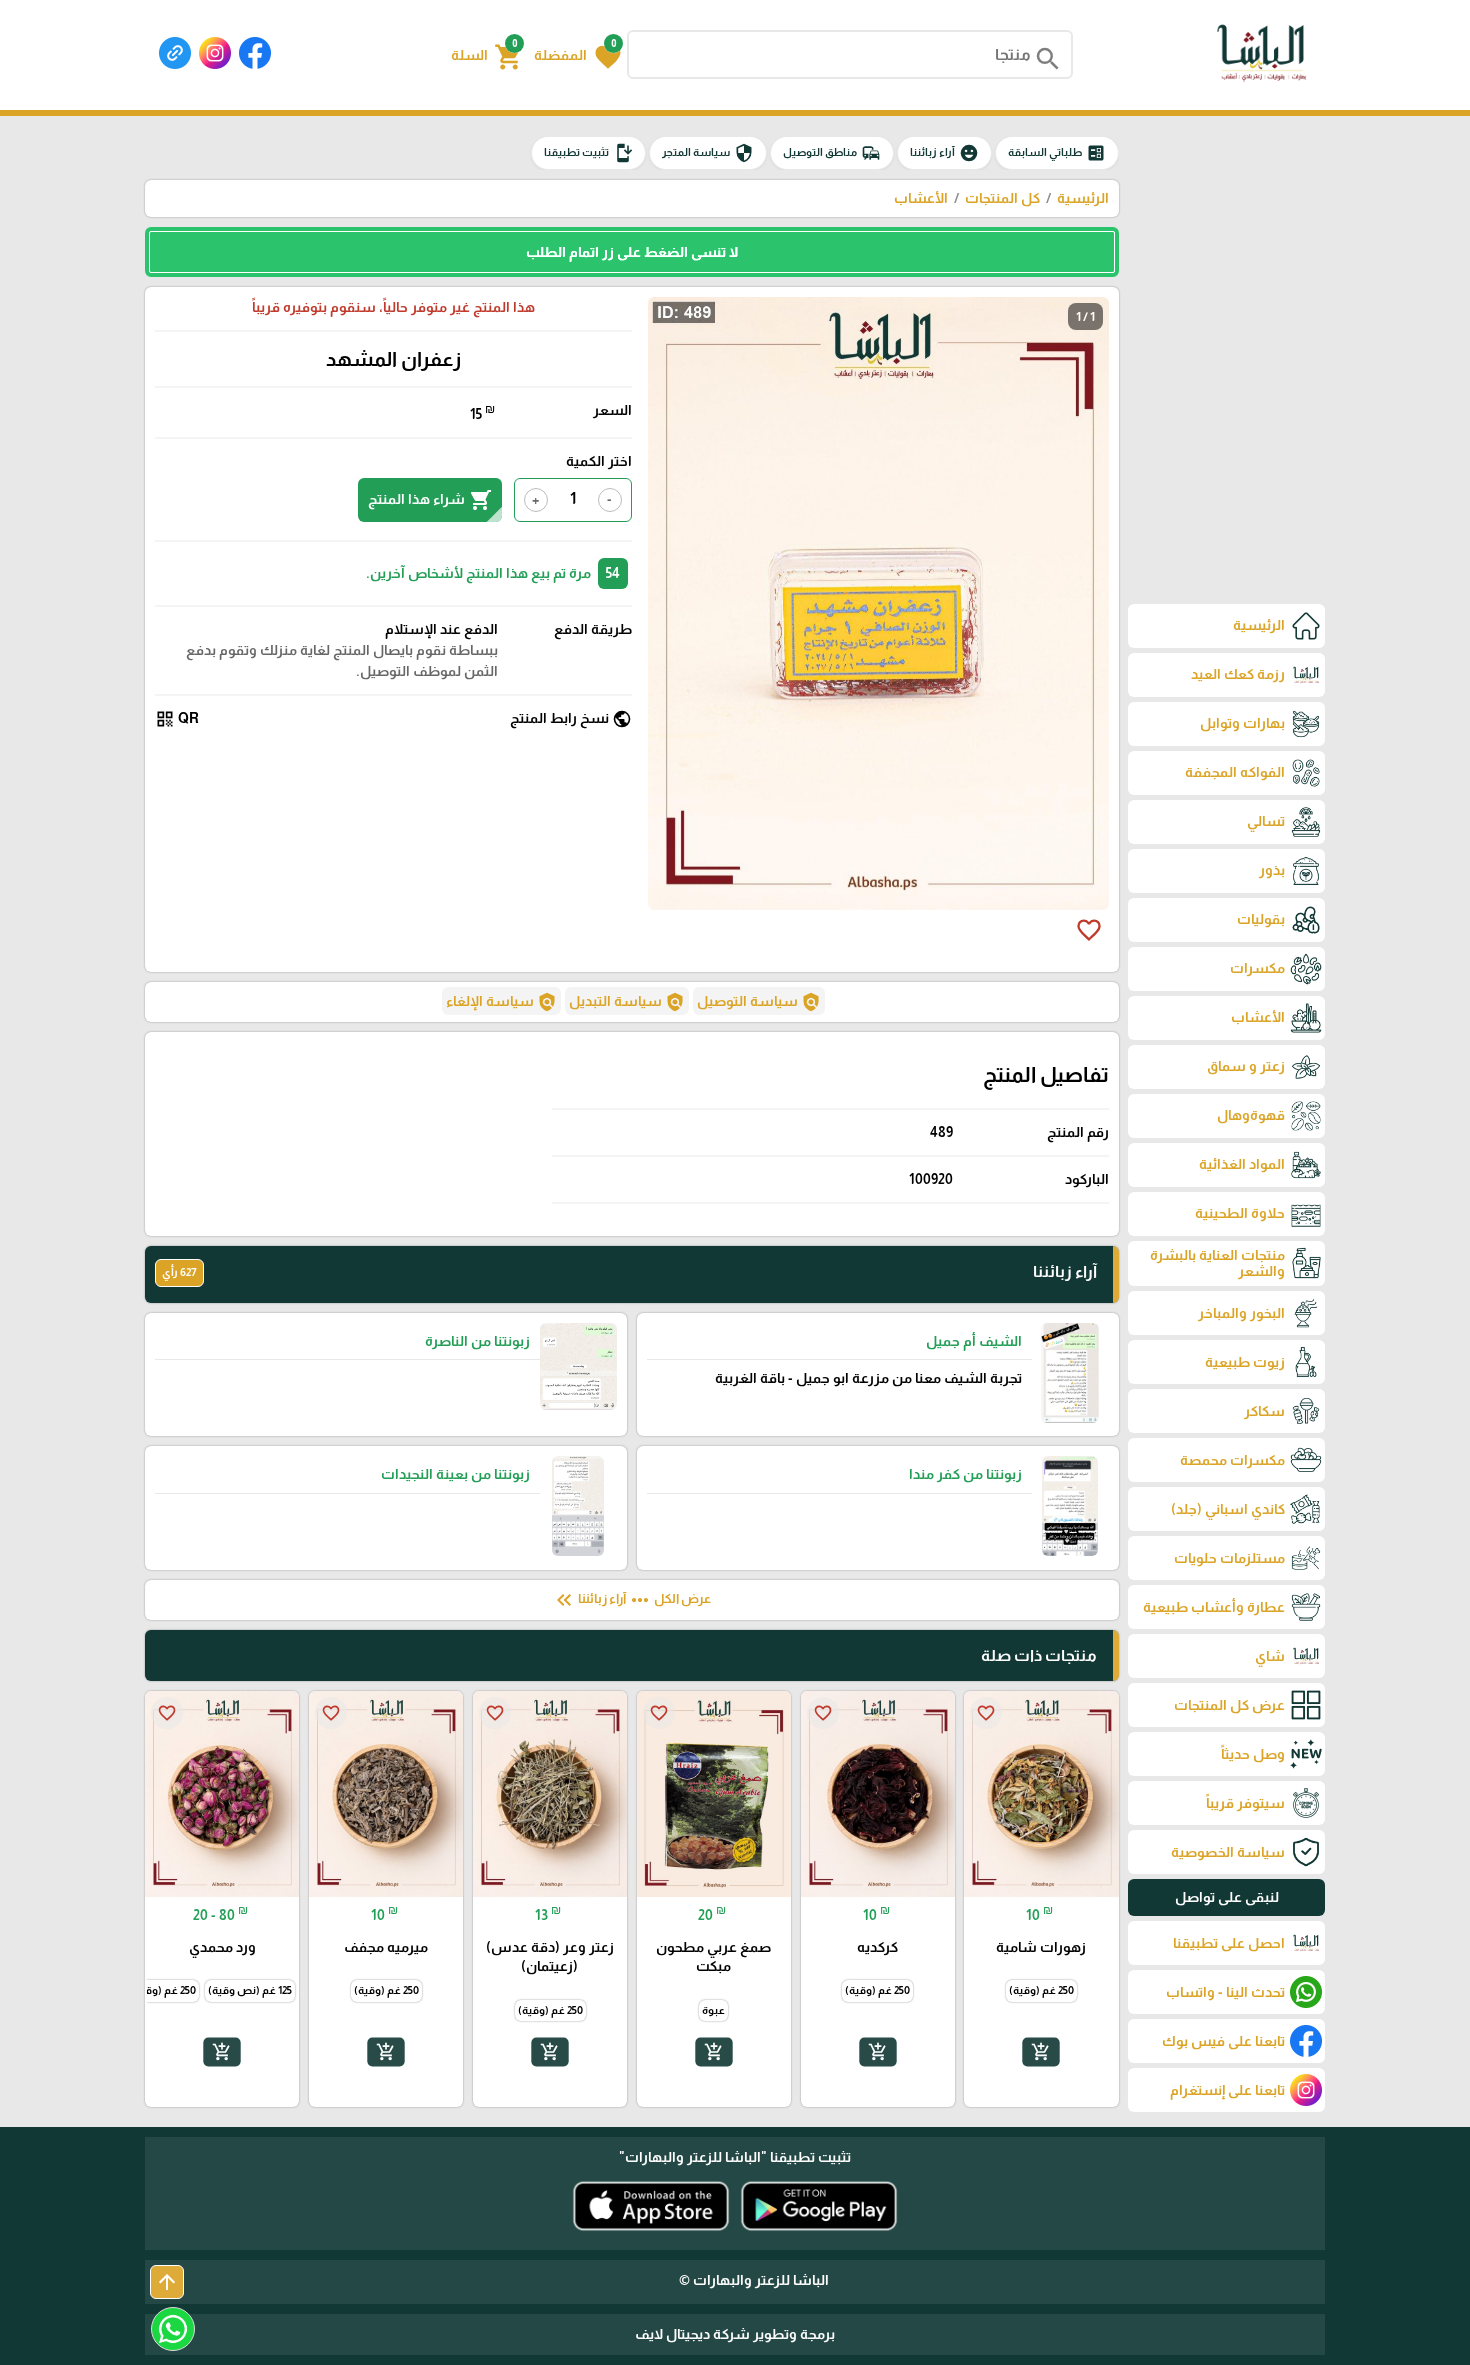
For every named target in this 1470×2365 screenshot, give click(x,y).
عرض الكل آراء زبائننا (631, 1600)
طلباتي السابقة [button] (1057, 153)
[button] (577, 55)
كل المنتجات (1002, 198)
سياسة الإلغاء (501, 1002)
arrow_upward (167, 2282)
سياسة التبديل (627, 1002)
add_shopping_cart (1041, 2052)
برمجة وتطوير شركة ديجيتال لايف (735, 2334)
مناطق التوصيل (832, 153)
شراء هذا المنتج (430, 500)
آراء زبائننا (944, 153)
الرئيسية (1083, 198)
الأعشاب (921, 198)
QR (177, 719)
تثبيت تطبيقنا (588, 153)
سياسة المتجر (708, 153)
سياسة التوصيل (759, 1002)
